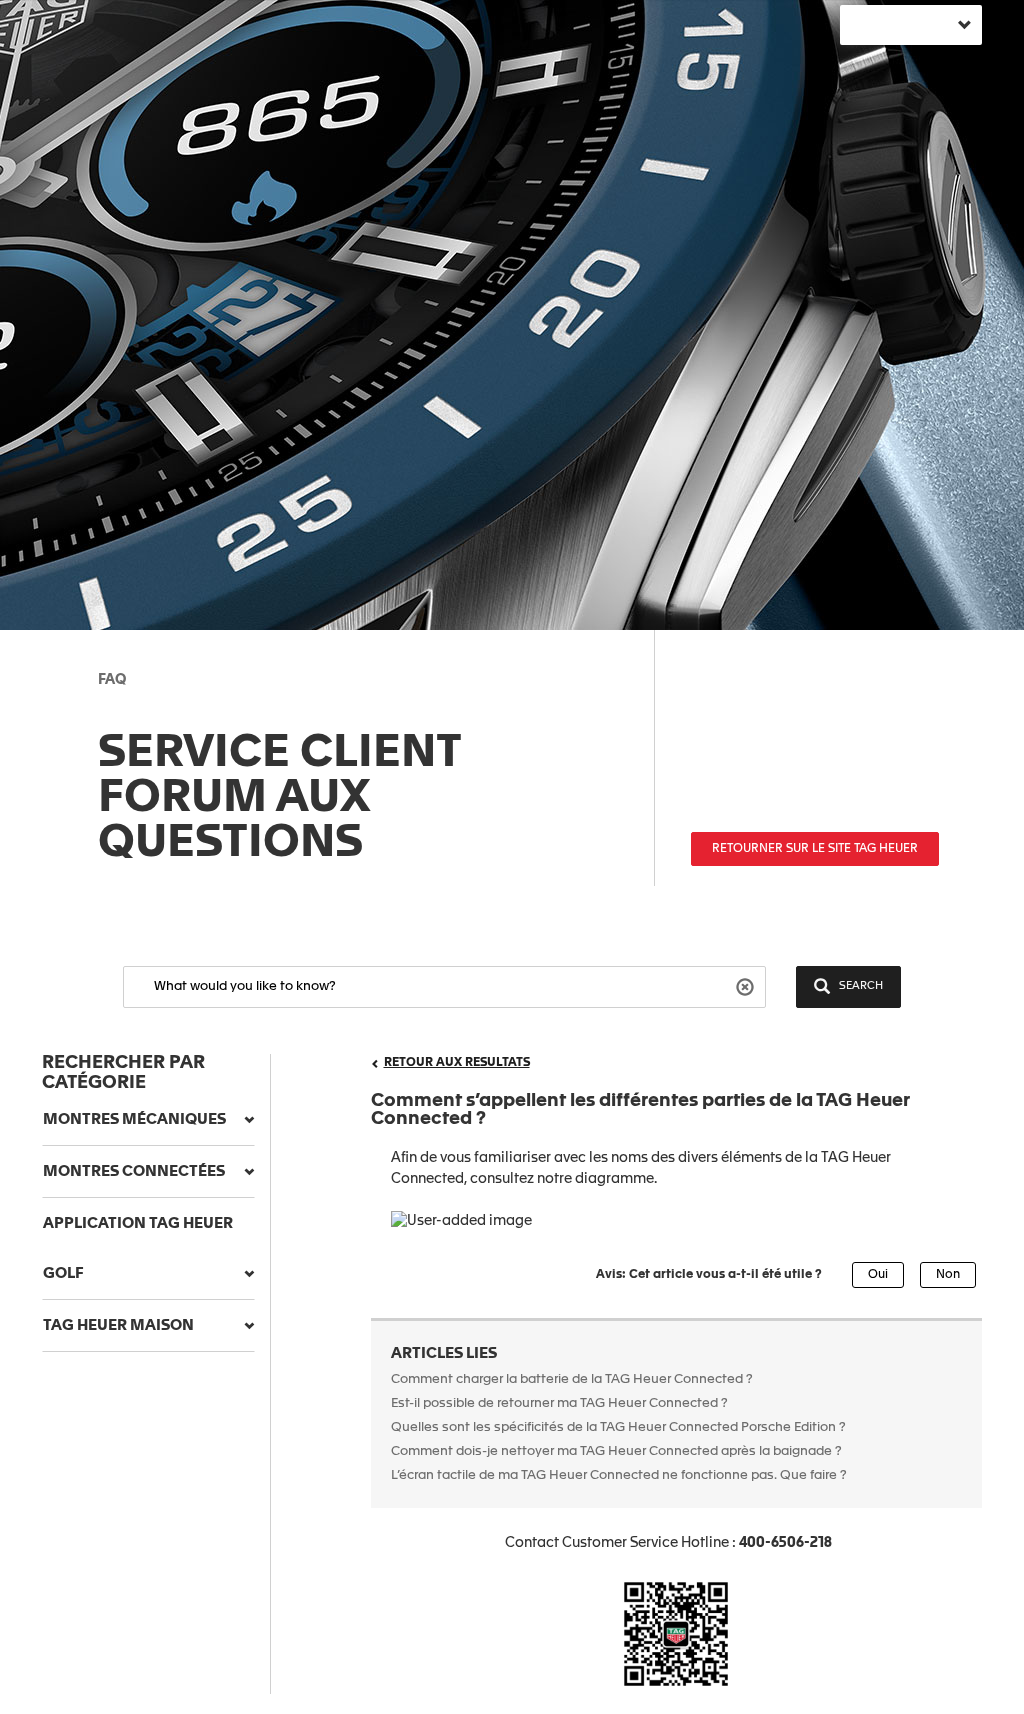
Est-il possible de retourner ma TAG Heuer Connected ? (559, 1403)
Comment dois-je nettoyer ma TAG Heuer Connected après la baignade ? (618, 1451)
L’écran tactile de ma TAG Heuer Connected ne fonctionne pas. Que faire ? (619, 1475)
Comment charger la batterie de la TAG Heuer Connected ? (572, 1379)
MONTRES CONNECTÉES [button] (134, 1171)
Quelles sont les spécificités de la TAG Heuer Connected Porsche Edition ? (618, 1427)
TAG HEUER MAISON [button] (118, 1325)
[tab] (148, 1120)
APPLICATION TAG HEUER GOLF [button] (138, 1248)
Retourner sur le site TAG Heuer (815, 849)
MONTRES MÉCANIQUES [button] (134, 1119)
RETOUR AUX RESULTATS (457, 1063)
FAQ (112, 680)
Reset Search (747, 985)
